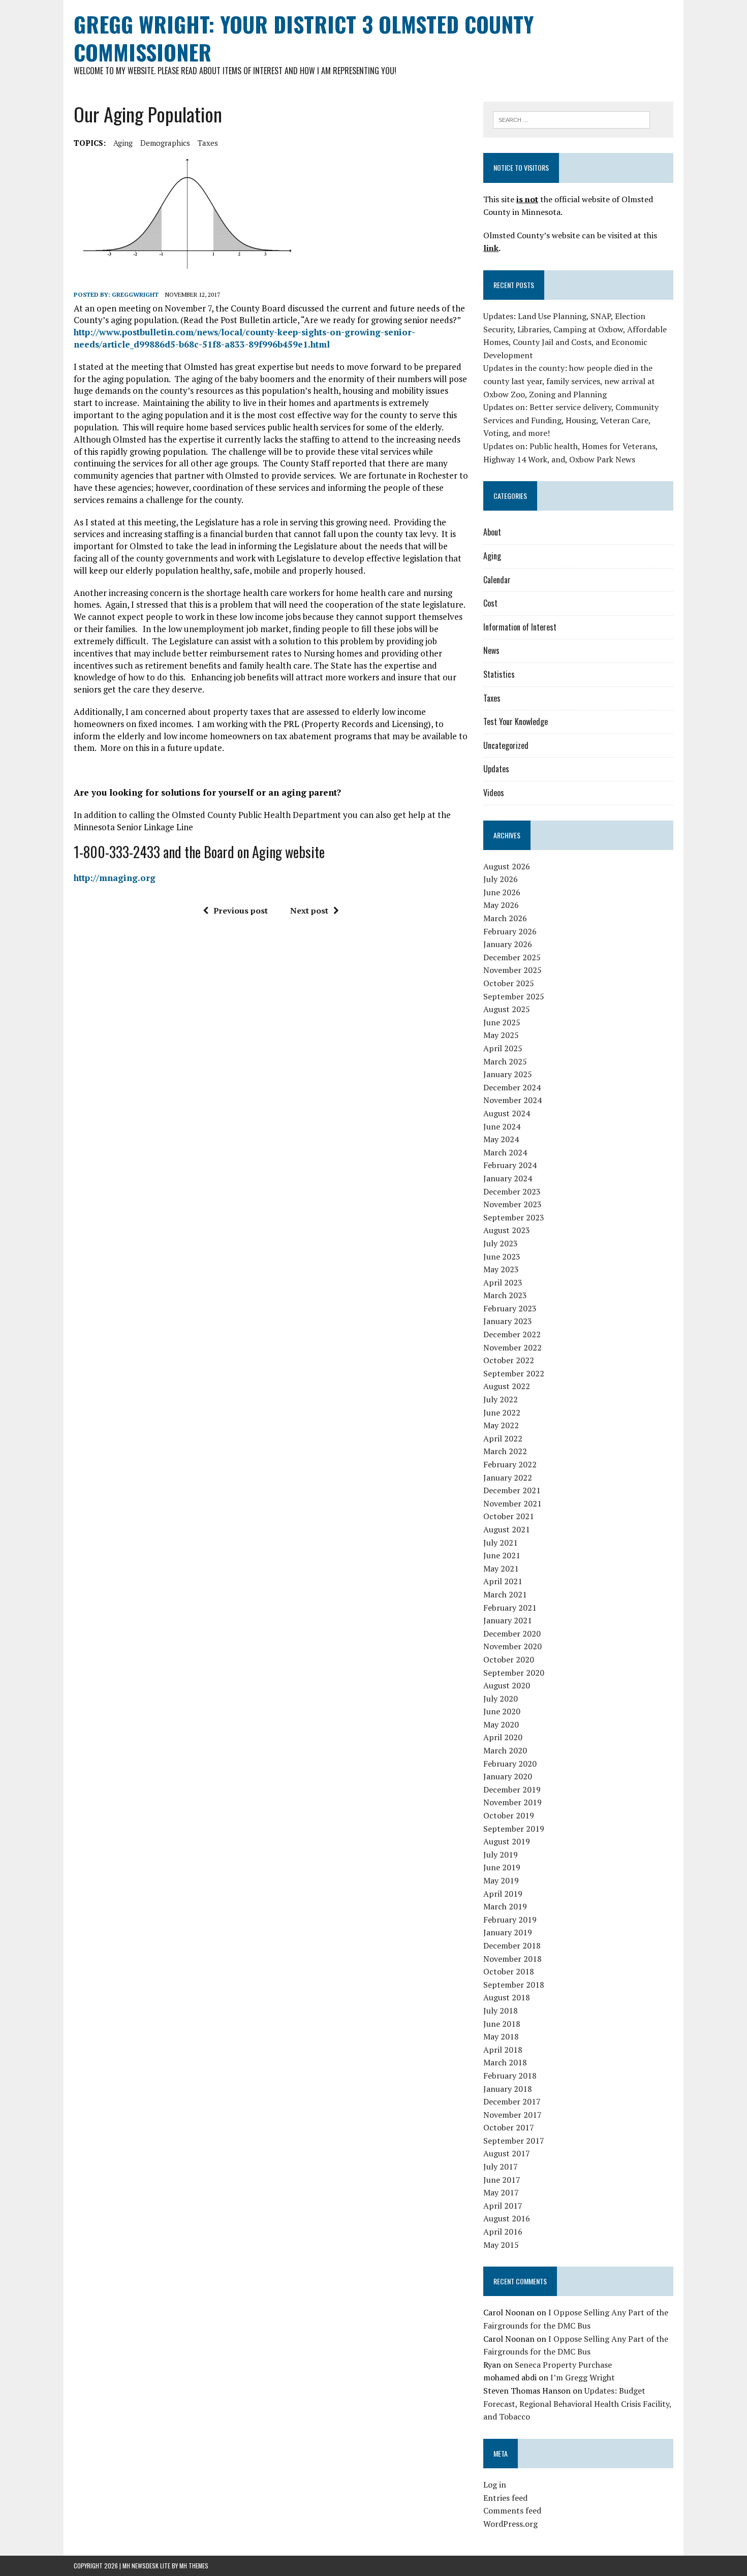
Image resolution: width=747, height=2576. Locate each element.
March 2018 (505, 2062)
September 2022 (514, 1373)
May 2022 (501, 1425)
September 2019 (514, 1829)
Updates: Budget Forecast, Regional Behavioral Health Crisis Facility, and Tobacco (577, 2404)
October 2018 (509, 1971)
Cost (490, 603)
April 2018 (503, 2050)
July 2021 (501, 1543)
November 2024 (512, 1100)
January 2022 (508, 1478)
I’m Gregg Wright (583, 2377)
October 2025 (509, 983)
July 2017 (501, 2166)
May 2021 (501, 1568)
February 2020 (510, 1764)
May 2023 (501, 1269)
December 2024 (512, 1087)
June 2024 (502, 1126)
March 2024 (505, 1152)
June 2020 (502, 1711)
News (491, 650)
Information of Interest (520, 627)
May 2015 (501, 2245)
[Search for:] (571, 119)
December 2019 (512, 1789)
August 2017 (507, 2153)
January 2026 (508, 944)
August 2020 (507, 1685)
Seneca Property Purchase (563, 2365)
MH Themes (194, 2566)
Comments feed (512, 2510)
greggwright (135, 294)
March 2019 (505, 1906)
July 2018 (501, 2010)
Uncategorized (506, 745)
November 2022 (512, 1347)
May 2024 (501, 1139)
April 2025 (503, 1048)
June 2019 (502, 1867)
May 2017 (501, 2192)
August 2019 (507, 1841)
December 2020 (512, 1633)
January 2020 (508, 1776)
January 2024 (508, 1178)
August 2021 (507, 1529)
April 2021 (503, 1581)
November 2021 (512, 1503)
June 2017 (502, 2180)
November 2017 (512, 2115)
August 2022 (507, 1386)
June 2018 (502, 2024)
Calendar (497, 580)
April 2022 (503, 1438)
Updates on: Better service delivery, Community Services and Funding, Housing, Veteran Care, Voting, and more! (571, 420)
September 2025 (514, 996)
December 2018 (512, 1945)
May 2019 (501, 1880)
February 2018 (510, 2076)
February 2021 (510, 1608)
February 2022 (510, 1464)
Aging (123, 143)
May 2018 (501, 2036)
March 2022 (505, 1451)
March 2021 (505, 1594)
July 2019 (501, 1855)
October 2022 (509, 1360)
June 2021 (502, 1555)
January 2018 (508, 2089)
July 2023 (501, 1243)
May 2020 (501, 1724)
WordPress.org (510, 2524)
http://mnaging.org (115, 878)
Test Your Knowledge (516, 721)
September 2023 (514, 1217)
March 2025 (505, 1061)
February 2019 (510, 1920)
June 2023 (502, 1256)
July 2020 (501, 1699)
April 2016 (503, 2232)
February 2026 (510, 931)
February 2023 (510, 1308)
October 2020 (509, 1659)
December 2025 (512, 957)
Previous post (241, 910)
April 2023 (503, 1282)
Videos (494, 793)
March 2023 (505, 1295)
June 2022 (502, 1412)
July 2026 (501, 879)
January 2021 (508, 1620)
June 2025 (502, 1022)
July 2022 (501, 1399)
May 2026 (501, 905)
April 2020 (503, 1737)
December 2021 (512, 1490)
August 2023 (507, 1230)
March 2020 (505, 1750)
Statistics (499, 674)
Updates (496, 769)
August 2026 (507, 866)
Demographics (165, 143)
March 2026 (505, 918)
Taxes (208, 143)
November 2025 (512, 970)
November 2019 (512, 1802)
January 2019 (508, 1932)
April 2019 (503, 1894)
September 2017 (514, 2141)
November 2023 (512, 1204)
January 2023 (508, 1321)
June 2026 (502, 892)
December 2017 (512, 2101)
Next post (309, 910)
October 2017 (509, 2127)
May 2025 (501, 1035)
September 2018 (514, 1985)
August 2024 (507, 1113)
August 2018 (507, 1997)
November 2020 (512, 1646)
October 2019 (509, 1815)
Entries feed (505, 2498)
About (492, 532)
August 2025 (507, 1009)
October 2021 (509, 1516)
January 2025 (508, 1074)
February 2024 (510, 1165)
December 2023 (512, 1191)
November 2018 (512, 1959)
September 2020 (514, 1673)
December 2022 (512, 1334)
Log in (495, 2485)
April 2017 (503, 2206)
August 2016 (507, 2218)
